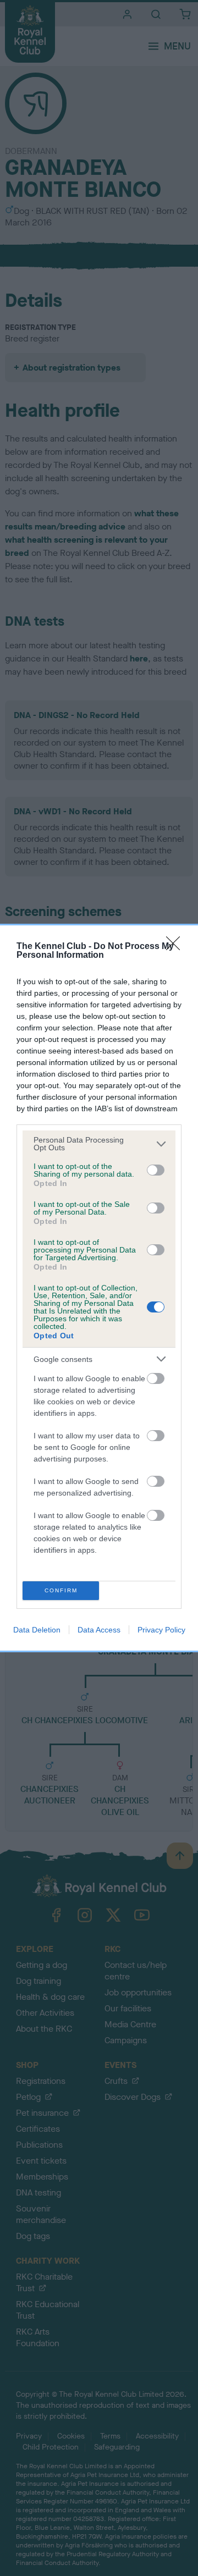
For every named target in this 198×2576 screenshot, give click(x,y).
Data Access (99, 1630)
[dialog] (99, 1288)
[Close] (177, 947)
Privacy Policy (161, 1630)
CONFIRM (61, 1590)
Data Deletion (37, 1630)
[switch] (156, 1170)
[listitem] (99, 1144)
